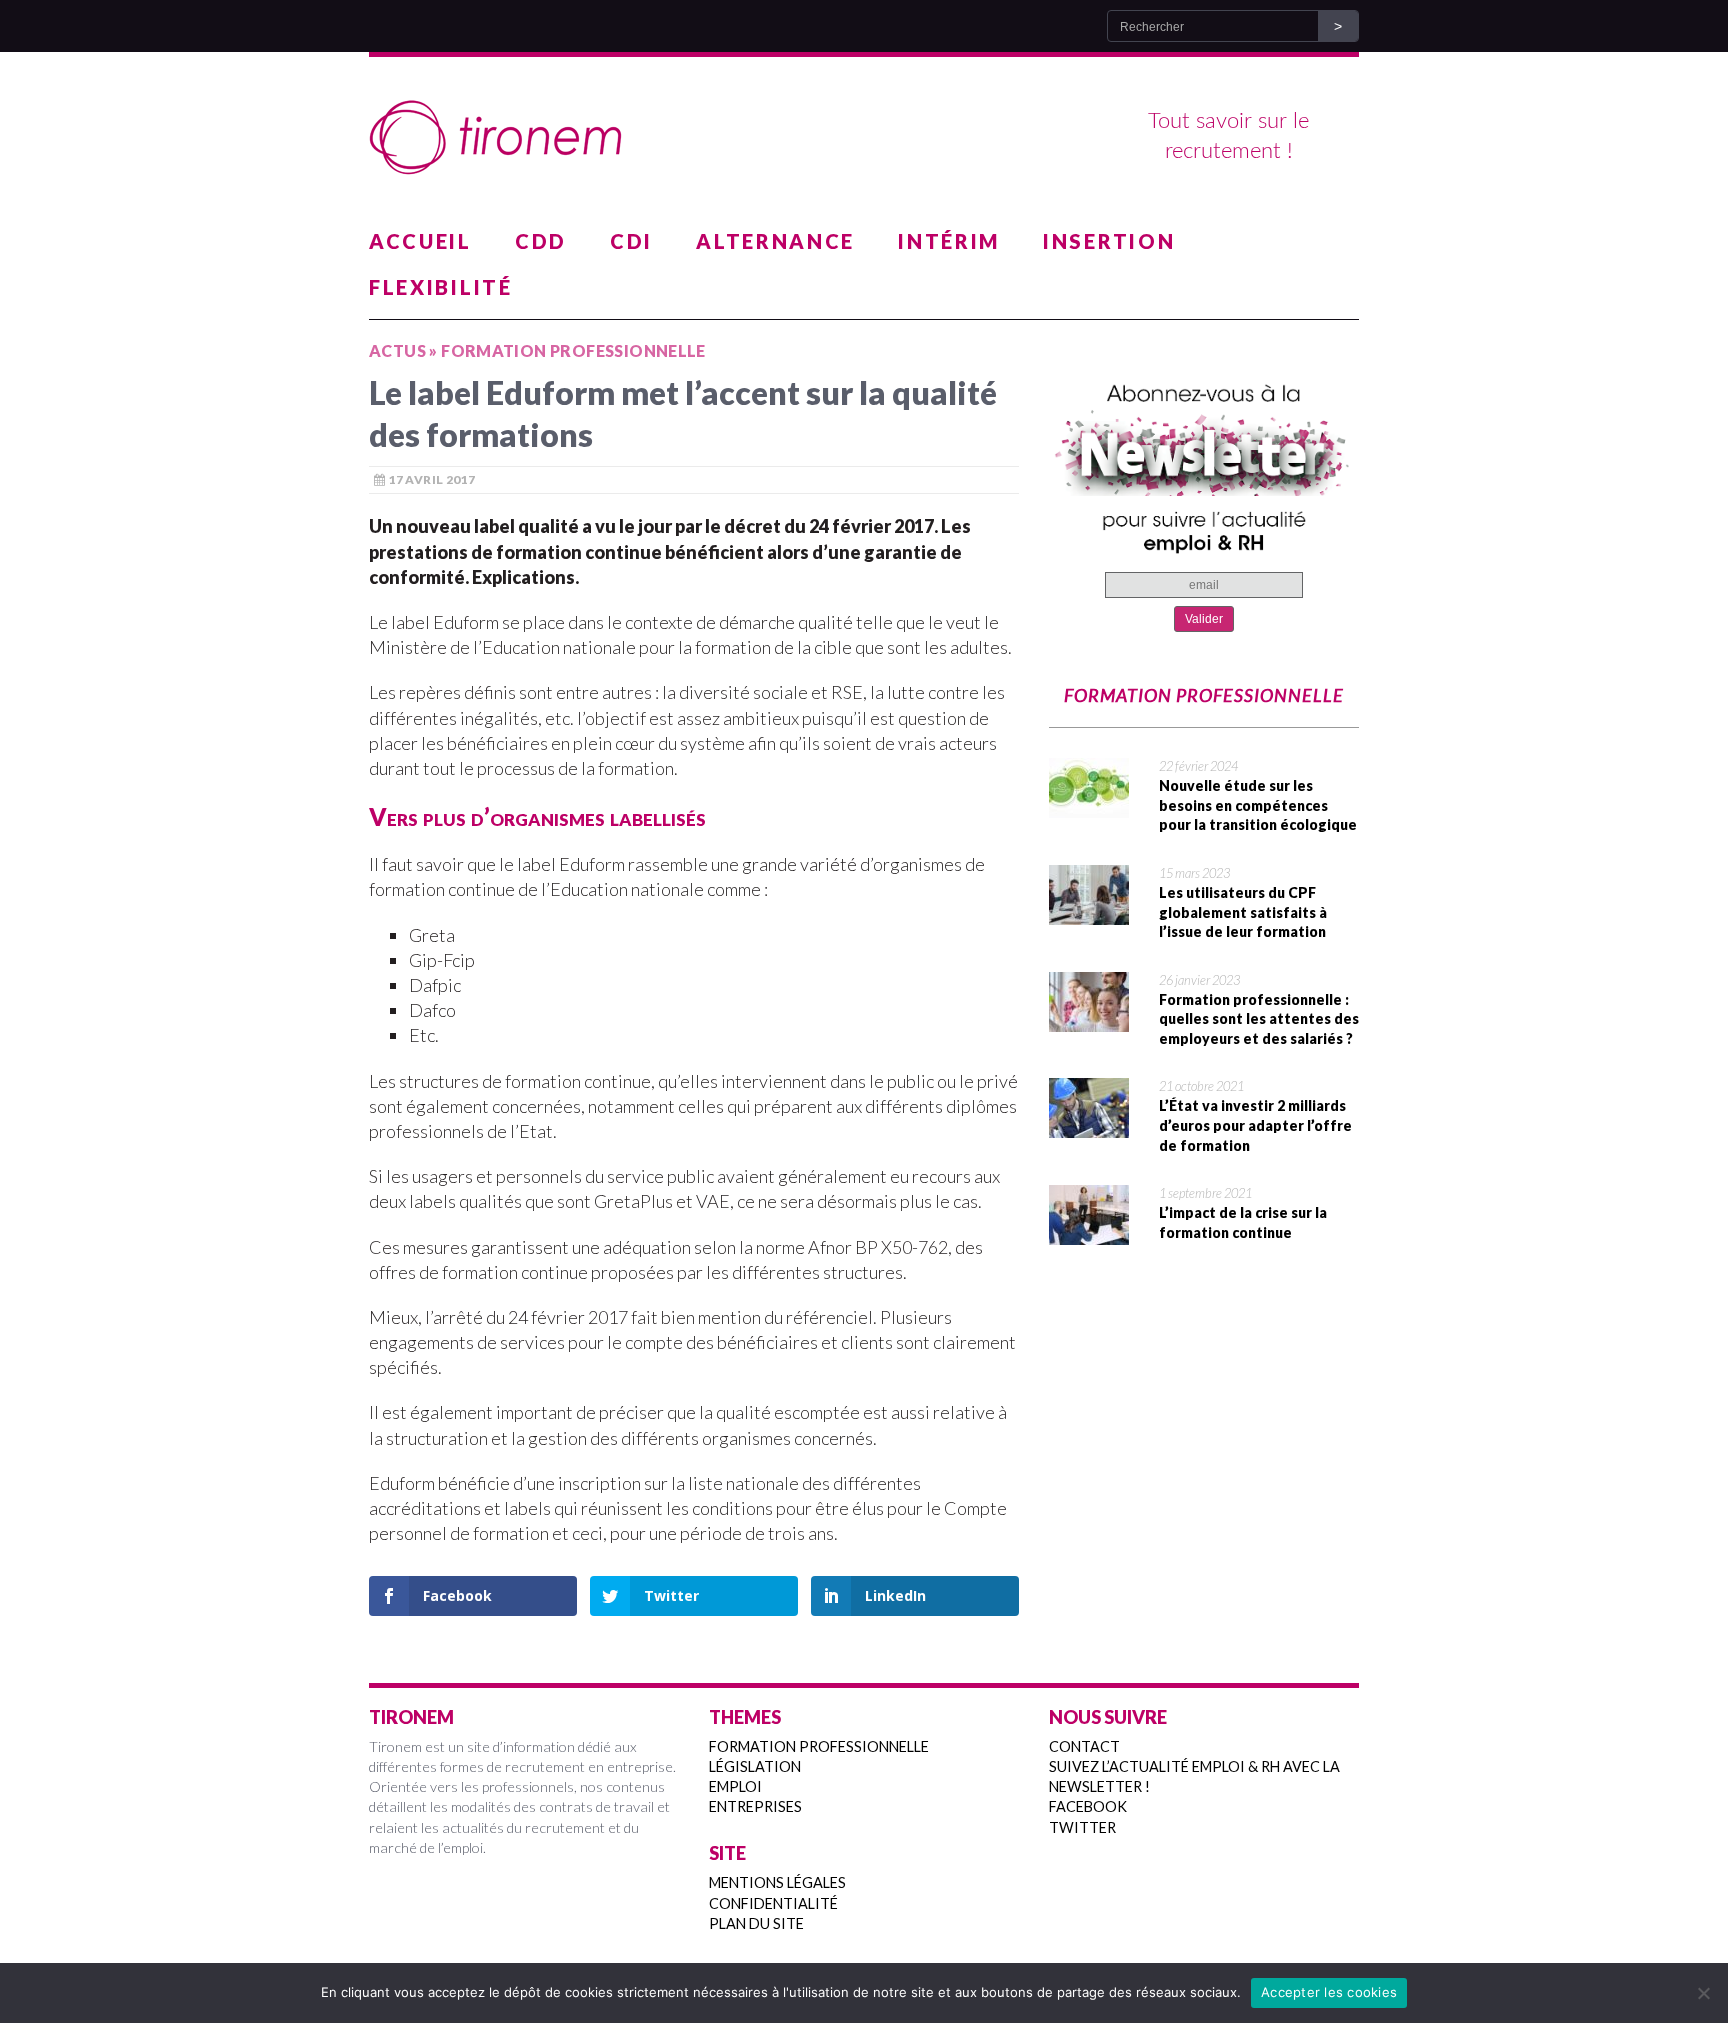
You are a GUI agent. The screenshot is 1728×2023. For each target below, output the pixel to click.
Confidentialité (773, 1903)
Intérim (949, 241)
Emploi (735, 1786)
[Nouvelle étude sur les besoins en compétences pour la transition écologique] (1089, 805)
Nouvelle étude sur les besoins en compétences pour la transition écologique (1258, 805)
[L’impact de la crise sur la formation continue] (1089, 1232)
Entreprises (755, 1806)
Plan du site (756, 1923)
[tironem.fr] (864, 138)
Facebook (1088, 1806)
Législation (755, 1766)
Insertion (1109, 241)
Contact (1084, 1746)
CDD (541, 241)
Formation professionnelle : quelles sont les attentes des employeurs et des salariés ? (1259, 1019)
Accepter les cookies (1329, 1992)
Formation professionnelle (819, 1746)
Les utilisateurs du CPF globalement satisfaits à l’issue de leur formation (1243, 912)
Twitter (1082, 1827)
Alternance (775, 241)
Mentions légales (777, 1882)
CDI (631, 241)
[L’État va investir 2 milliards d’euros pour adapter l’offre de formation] (1089, 1125)
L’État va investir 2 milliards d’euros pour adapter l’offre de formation (1255, 1125)
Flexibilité (441, 287)
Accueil (420, 241)
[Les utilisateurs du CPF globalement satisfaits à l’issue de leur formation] (1089, 912)
